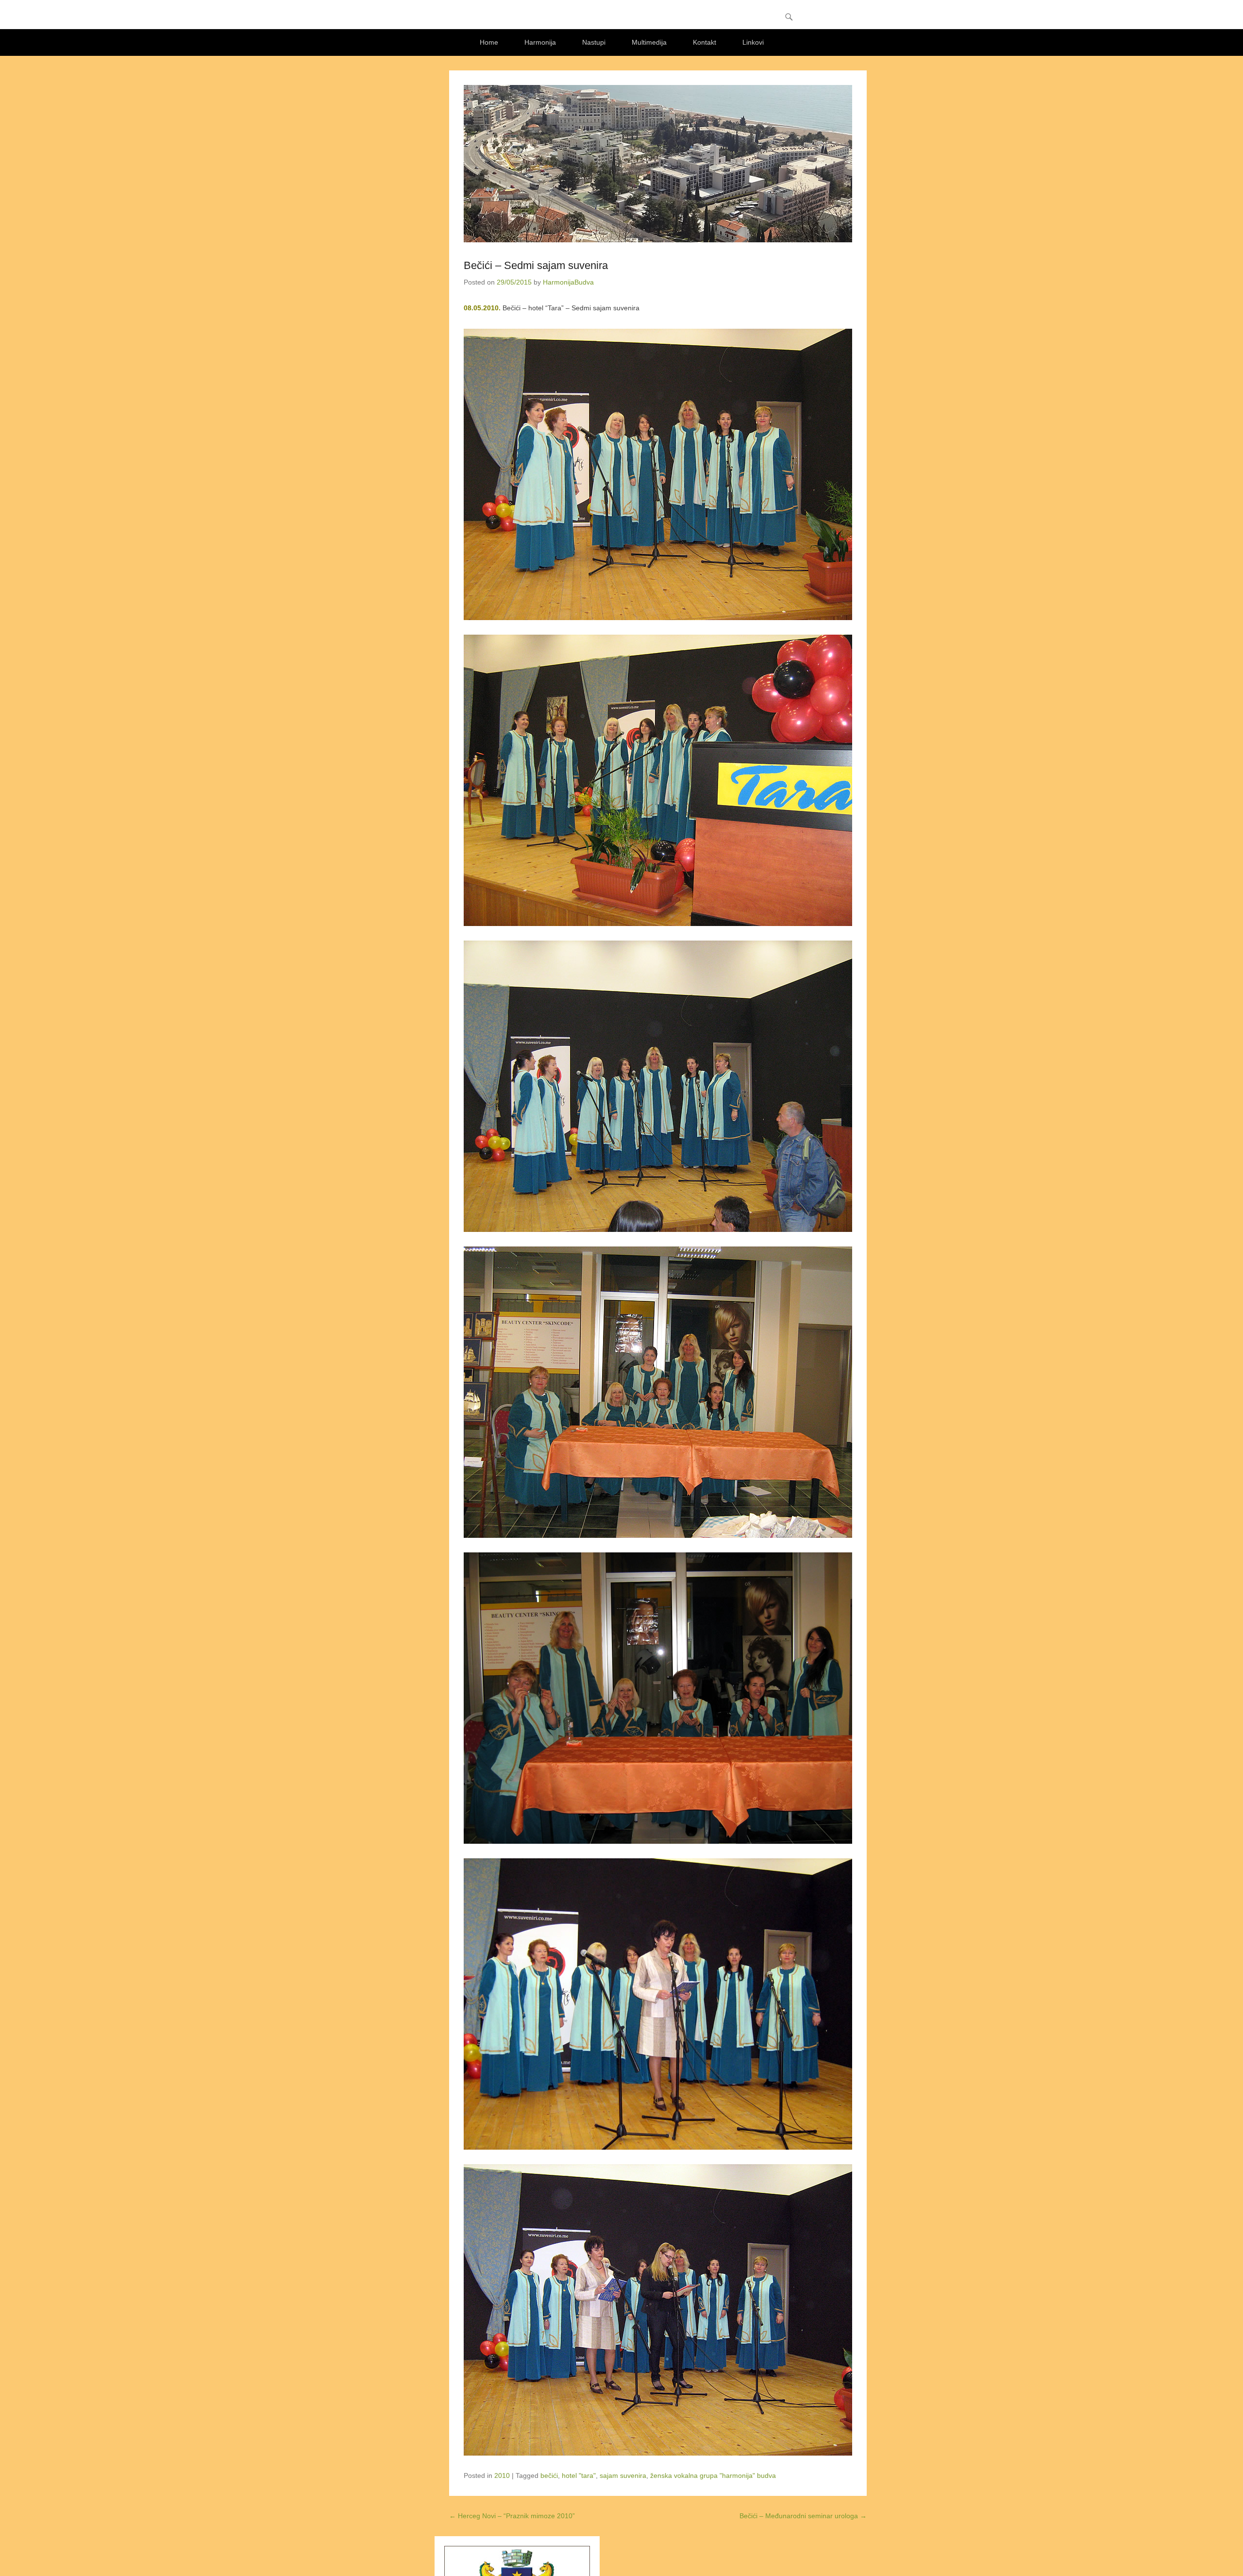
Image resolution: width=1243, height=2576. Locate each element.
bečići (549, 2475)
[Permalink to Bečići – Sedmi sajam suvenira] (658, 164)
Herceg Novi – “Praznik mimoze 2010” (512, 2516)
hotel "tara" (579, 2475)
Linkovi (753, 42)
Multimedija (649, 42)
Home (489, 42)
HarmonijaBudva (568, 282)
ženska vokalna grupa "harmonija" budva (713, 2475)
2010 (502, 2475)
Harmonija (540, 42)
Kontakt (705, 42)
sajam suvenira (623, 2475)
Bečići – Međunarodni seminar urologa (803, 2516)
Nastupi (594, 42)
